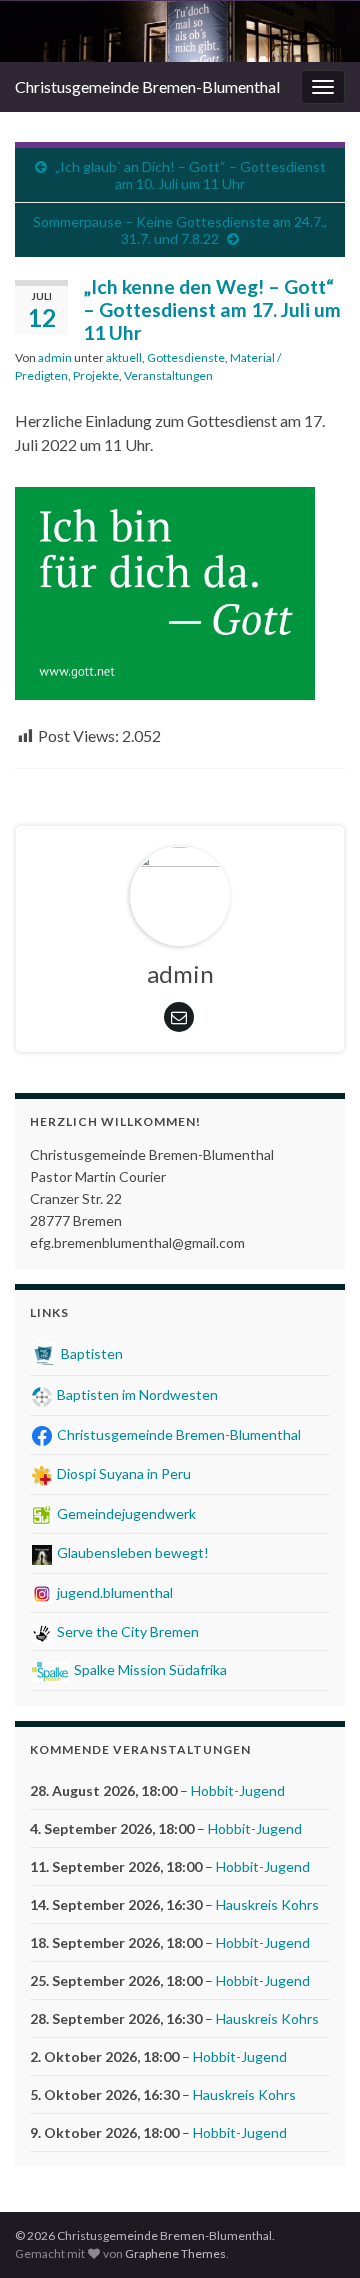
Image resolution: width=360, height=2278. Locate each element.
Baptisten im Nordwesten (136, 1394)
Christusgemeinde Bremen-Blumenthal (147, 86)
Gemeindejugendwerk (125, 1513)
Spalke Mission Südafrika (149, 1669)
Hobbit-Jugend (238, 1790)
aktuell (124, 357)
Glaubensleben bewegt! (131, 1552)
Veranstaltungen (168, 375)
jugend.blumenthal (113, 1592)
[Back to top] (315, 2233)
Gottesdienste (186, 357)
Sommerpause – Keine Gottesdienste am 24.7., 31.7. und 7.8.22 (180, 230)
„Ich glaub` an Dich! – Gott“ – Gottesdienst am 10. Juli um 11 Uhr (190, 175)
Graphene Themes (175, 2253)
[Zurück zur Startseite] (180, 31)
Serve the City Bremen (126, 1631)
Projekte (96, 375)
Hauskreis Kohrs (267, 1904)
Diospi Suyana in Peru (122, 1473)
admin (55, 357)
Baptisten (90, 1353)
